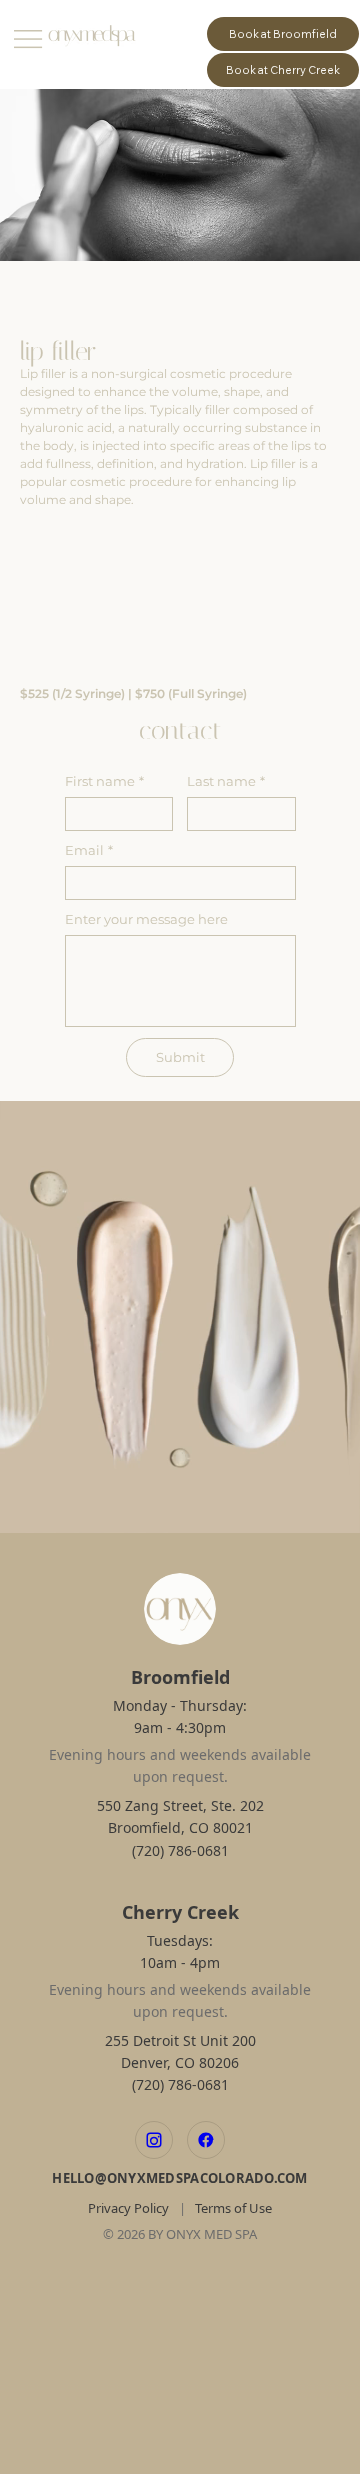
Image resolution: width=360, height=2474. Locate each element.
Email (89, 850)
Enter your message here (146, 919)
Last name (226, 781)
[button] (325, 1510)
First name (104, 781)
